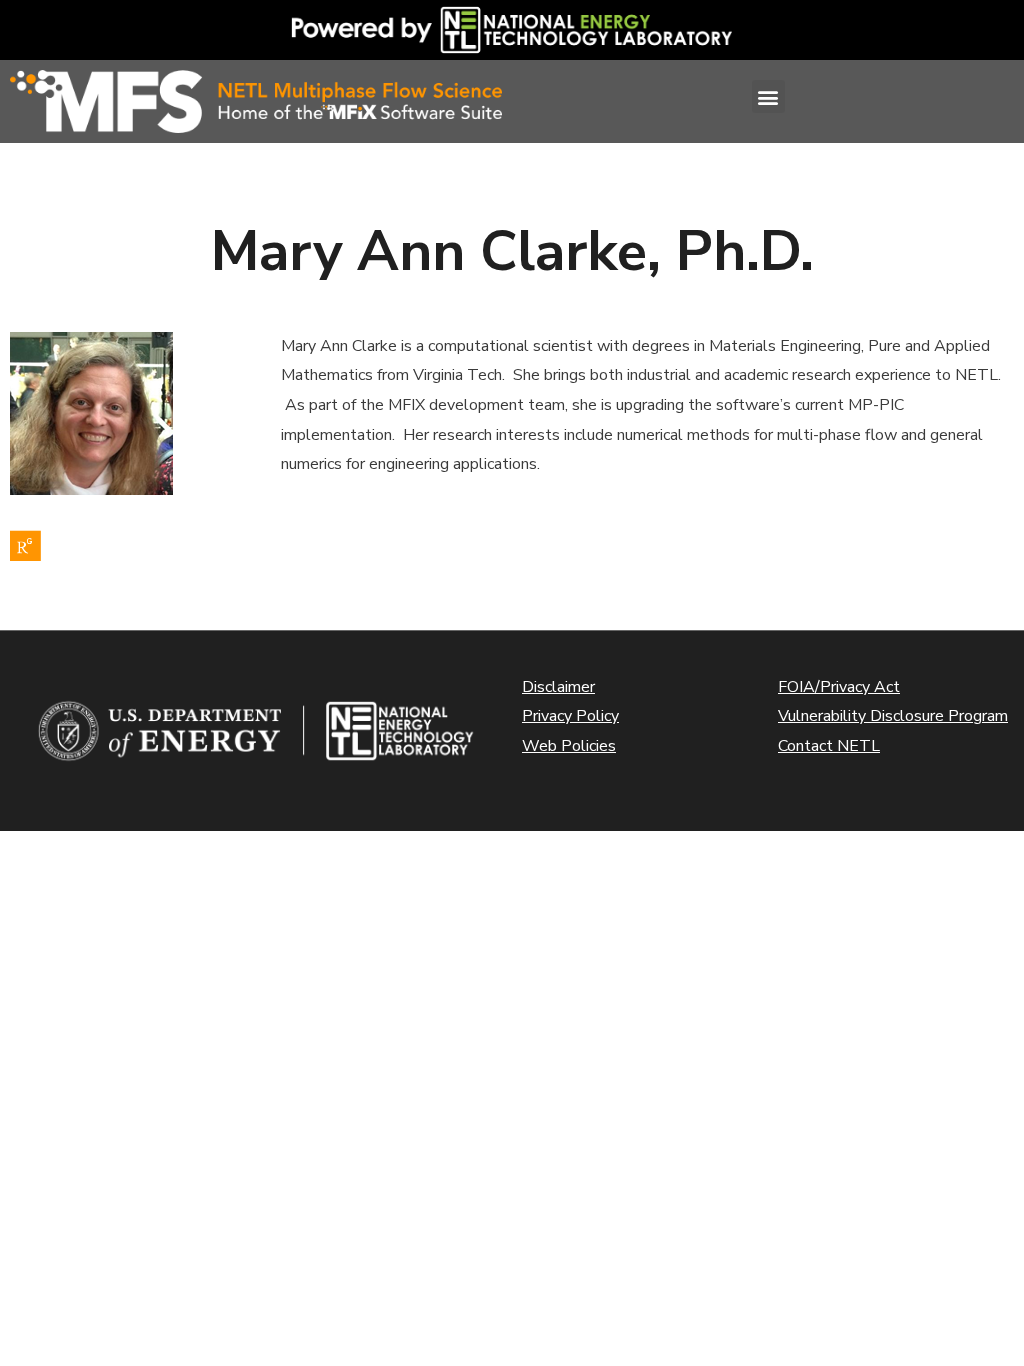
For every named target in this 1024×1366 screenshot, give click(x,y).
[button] (768, 96)
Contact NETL (829, 746)
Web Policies (569, 746)
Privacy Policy (570, 716)
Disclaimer (558, 687)
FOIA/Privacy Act (839, 687)
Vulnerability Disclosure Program (893, 716)
